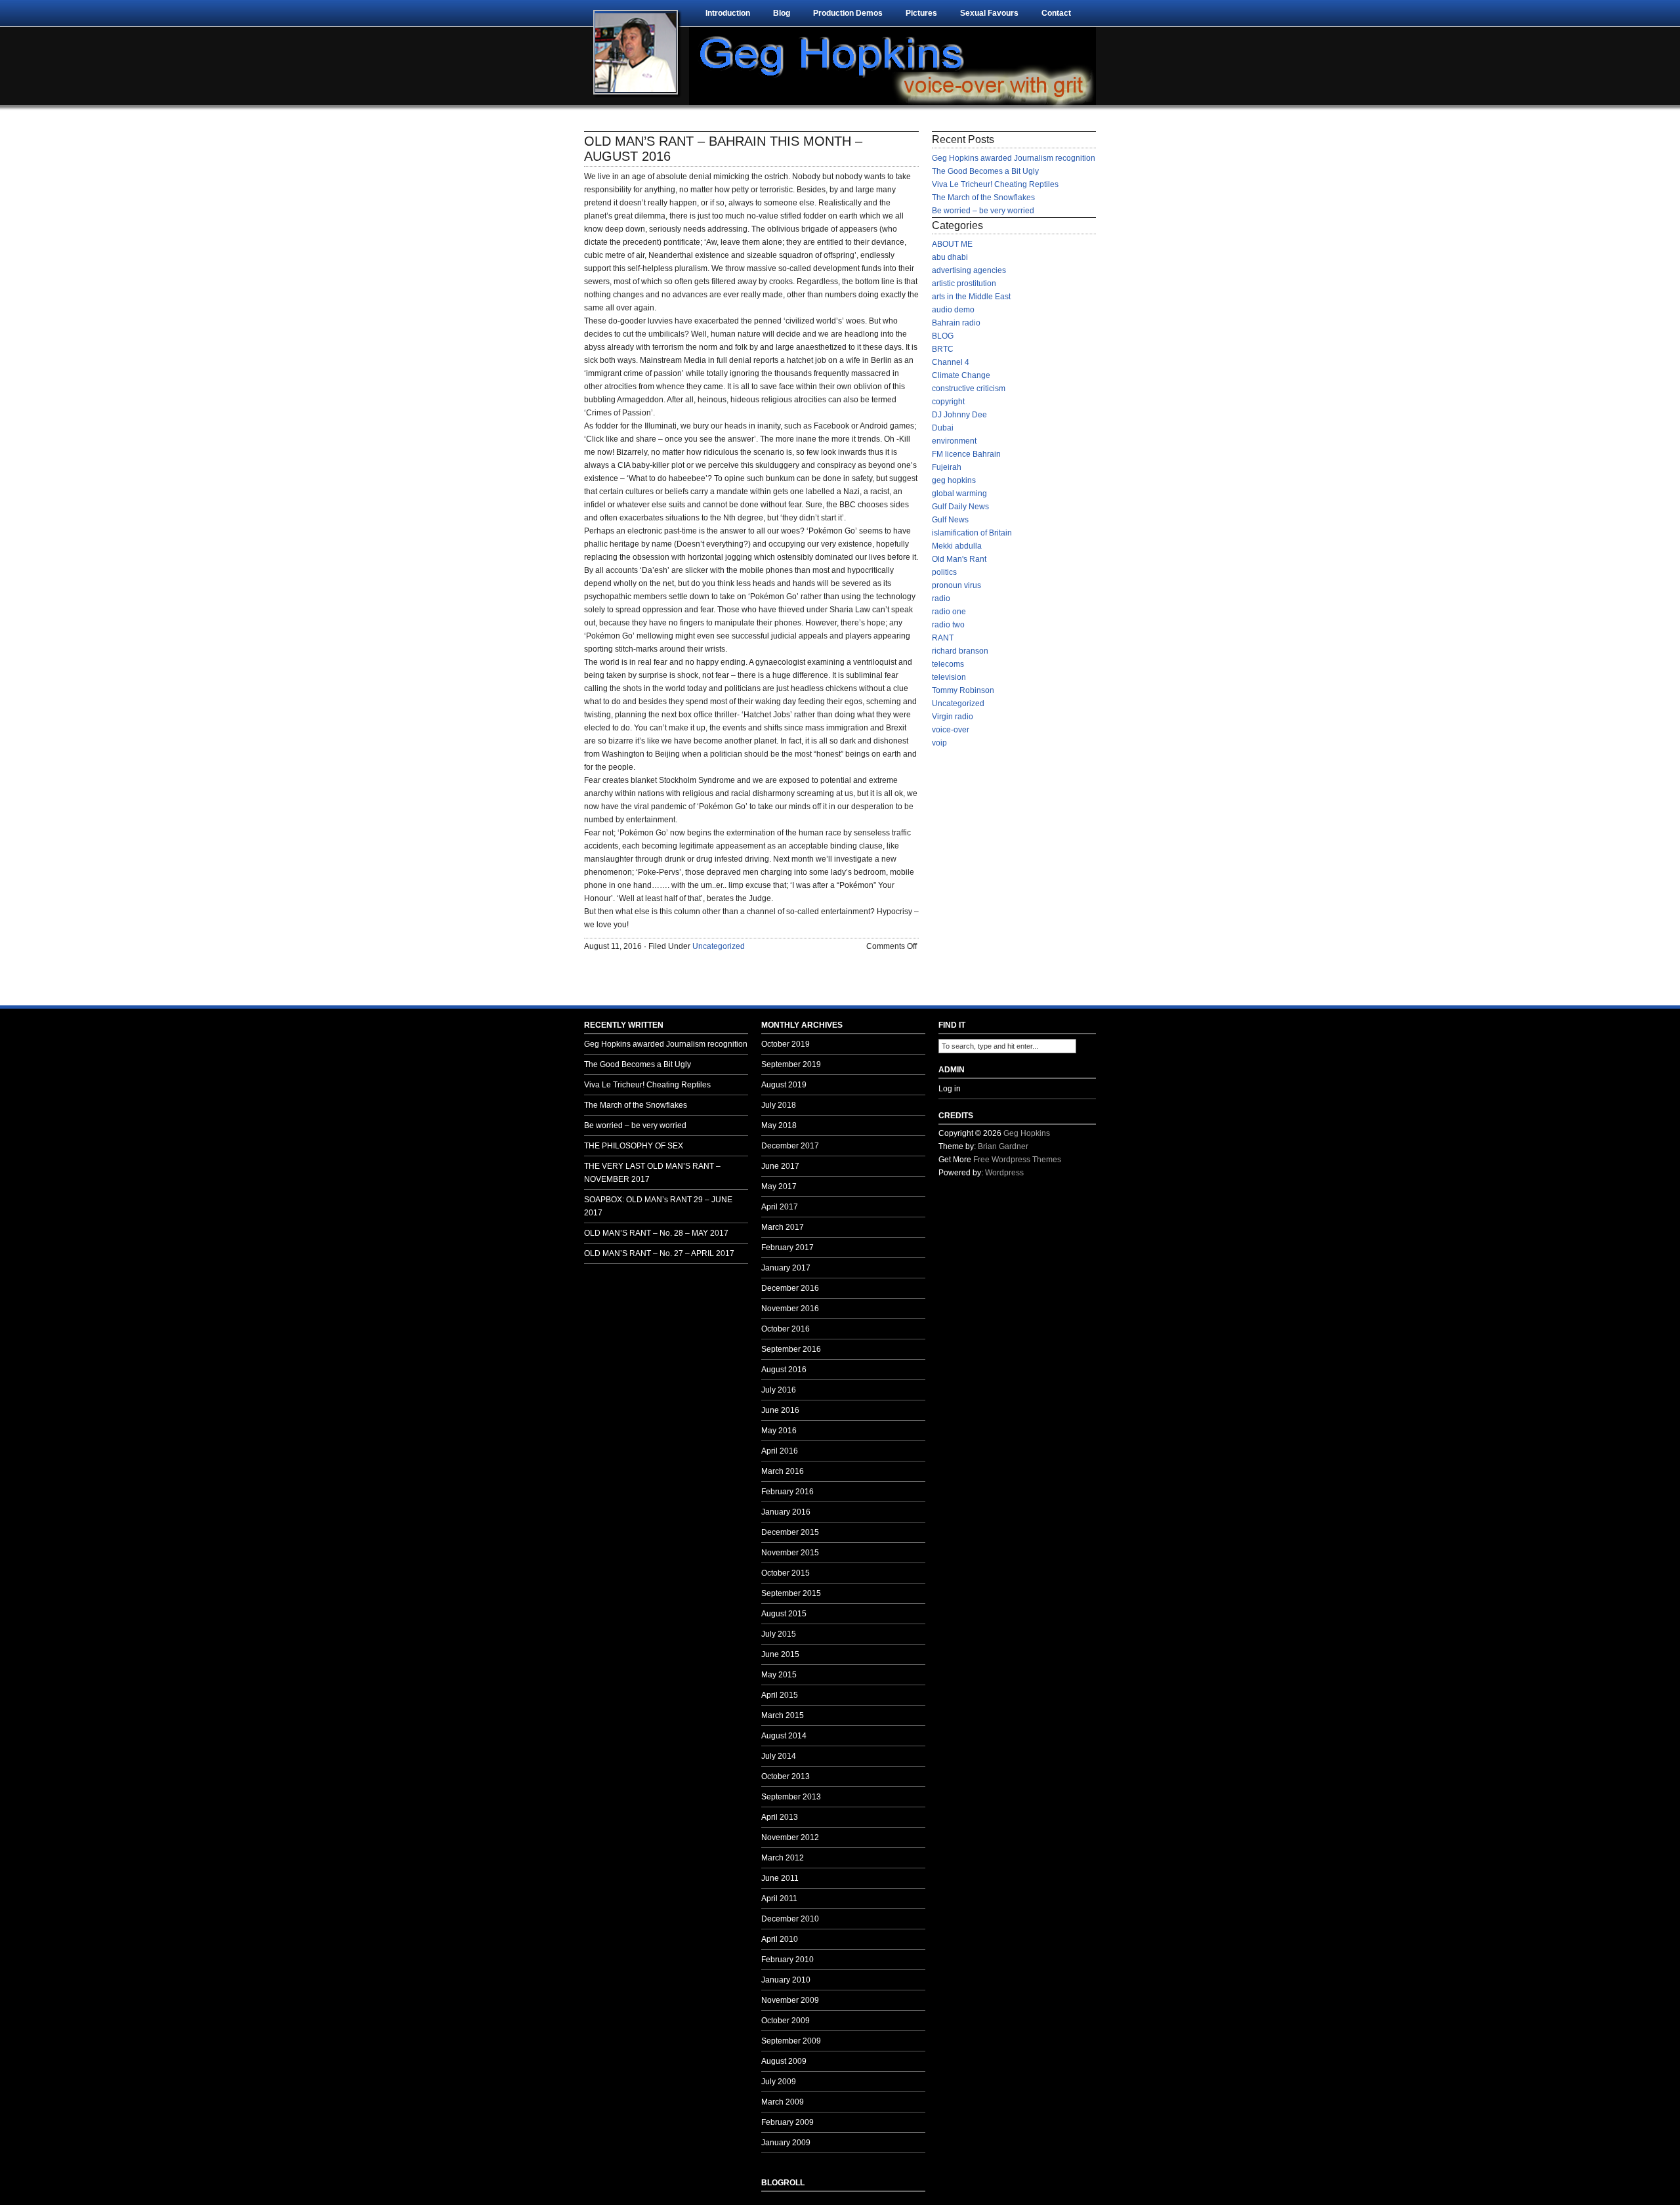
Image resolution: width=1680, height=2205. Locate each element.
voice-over (951, 730)
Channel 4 (951, 362)
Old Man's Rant (959, 559)
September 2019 (791, 1064)
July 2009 (779, 2082)
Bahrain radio (956, 323)
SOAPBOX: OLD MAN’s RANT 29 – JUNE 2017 (658, 1206)
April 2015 (780, 1695)
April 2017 (780, 1207)
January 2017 (786, 1268)
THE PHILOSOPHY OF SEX (634, 1146)
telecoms (948, 664)
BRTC (943, 349)
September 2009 (791, 2041)
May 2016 (779, 1431)
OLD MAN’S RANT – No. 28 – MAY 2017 (656, 1233)
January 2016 (786, 1512)
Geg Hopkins (1027, 1133)
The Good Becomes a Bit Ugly (985, 171)
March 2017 (783, 1227)
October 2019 (786, 1044)
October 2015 (786, 1573)
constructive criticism (969, 388)
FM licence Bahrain (966, 454)
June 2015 (780, 1654)
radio (941, 598)
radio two (948, 625)
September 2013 (791, 1797)
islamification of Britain (972, 533)
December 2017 (790, 1146)
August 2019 (784, 1085)
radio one (949, 612)
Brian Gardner (1003, 1146)
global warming (959, 493)
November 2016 (790, 1309)
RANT (943, 638)
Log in (950, 1089)
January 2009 (786, 2143)
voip (939, 743)
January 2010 (786, 1980)
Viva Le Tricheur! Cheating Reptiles (995, 184)
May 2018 (779, 1125)
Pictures (921, 13)
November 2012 (790, 1837)
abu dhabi (950, 257)
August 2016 (784, 1370)
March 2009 (783, 2102)
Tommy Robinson (963, 690)
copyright (948, 402)
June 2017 (780, 1166)
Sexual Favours (989, 13)
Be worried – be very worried (983, 211)
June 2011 (780, 1878)
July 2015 (779, 1634)
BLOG (943, 336)
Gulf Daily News (960, 507)
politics (944, 572)
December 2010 (790, 1919)
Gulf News (950, 520)
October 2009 (786, 2021)
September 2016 (791, 1349)
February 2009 (787, 2122)
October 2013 (786, 1776)
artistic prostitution (964, 283)
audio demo (953, 310)
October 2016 (786, 1329)
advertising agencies (969, 270)
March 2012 (783, 1858)
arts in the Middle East (971, 297)
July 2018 (779, 1105)
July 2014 (779, 1756)
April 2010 (780, 1939)
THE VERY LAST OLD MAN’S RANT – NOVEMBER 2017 (652, 1173)
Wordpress (1004, 1173)
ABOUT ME (952, 244)
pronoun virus (956, 585)
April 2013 (780, 1817)
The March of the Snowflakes (983, 198)
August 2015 (784, 1614)
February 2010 (787, 1960)
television (949, 677)
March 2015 (783, 1715)
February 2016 (787, 1492)
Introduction (728, 13)
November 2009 (790, 2000)
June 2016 (780, 1410)
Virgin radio (953, 717)
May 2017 (779, 1186)
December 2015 (790, 1532)
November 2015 (790, 1553)
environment (954, 441)
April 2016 (780, 1451)
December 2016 (790, 1288)
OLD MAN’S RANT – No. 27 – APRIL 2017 (659, 1253)
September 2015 (791, 1593)
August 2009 (784, 2061)
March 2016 (783, 1471)
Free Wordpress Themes (1017, 1160)
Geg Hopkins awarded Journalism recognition (1014, 158)
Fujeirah (947, 467)
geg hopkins (954, 480)
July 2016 (779, 1390)
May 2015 (779, 1675)
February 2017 (787, 1248)
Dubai (943, 428)
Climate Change (961, 375)
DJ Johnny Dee (959, 415)
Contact (1056, 13)
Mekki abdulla (957, 546)
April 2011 (779, 1899)
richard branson (960, 651)
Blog (782, 13)
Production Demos (848, 13)
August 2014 (784, 1736)
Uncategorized (719, 946)
